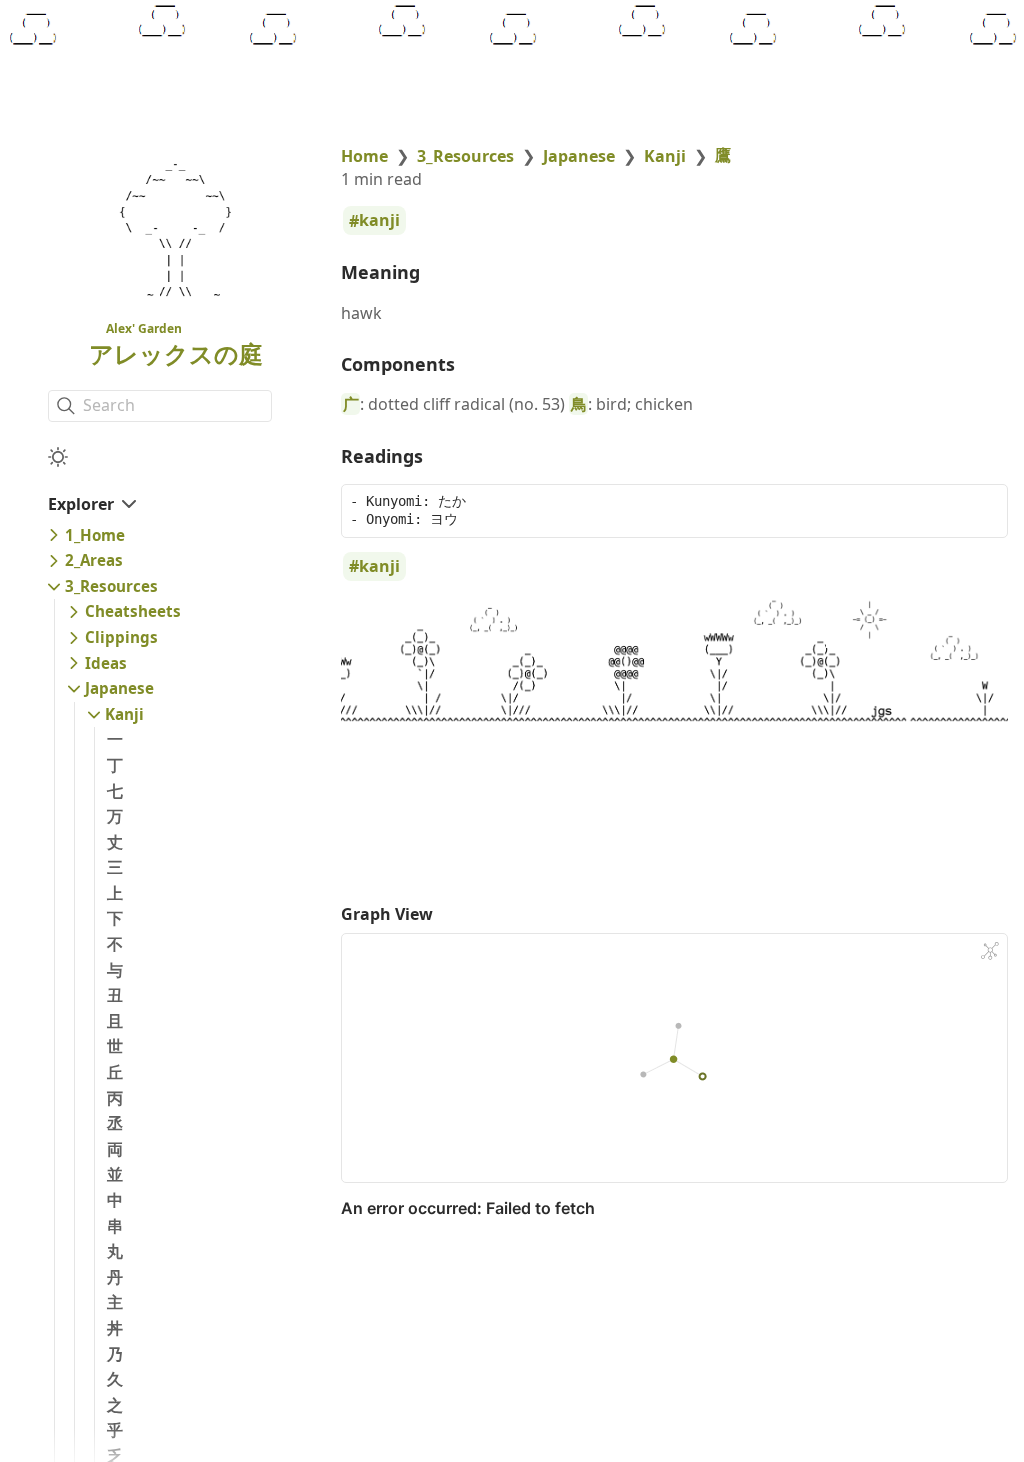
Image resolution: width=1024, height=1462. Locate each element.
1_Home (95, 535)
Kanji (124, 714)
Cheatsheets (133, 611)
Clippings (121, 637)
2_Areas (94, 560)
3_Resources (111, 586)
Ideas (106, 663)
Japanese (119, 688)
